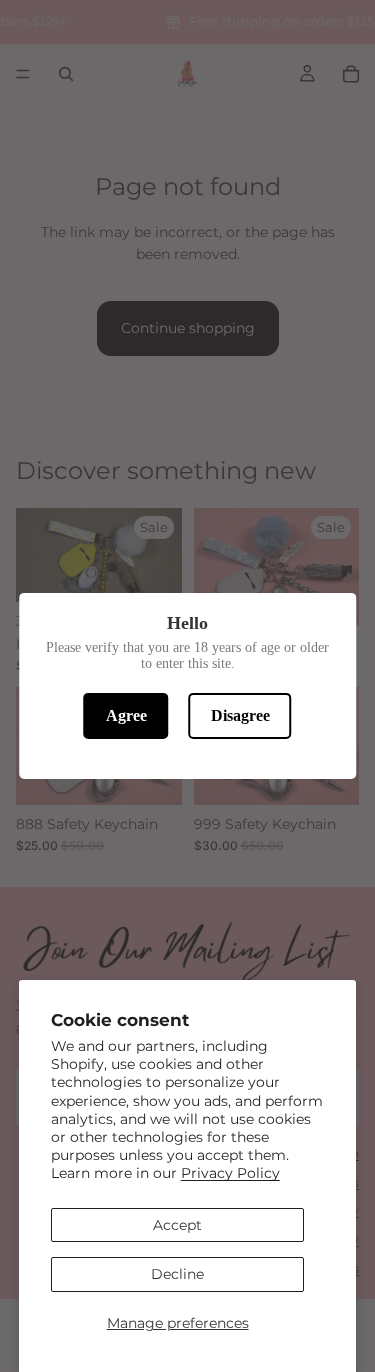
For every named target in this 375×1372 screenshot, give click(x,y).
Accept (177, 1225)
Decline (177, 1274)
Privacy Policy (230, 1173)
